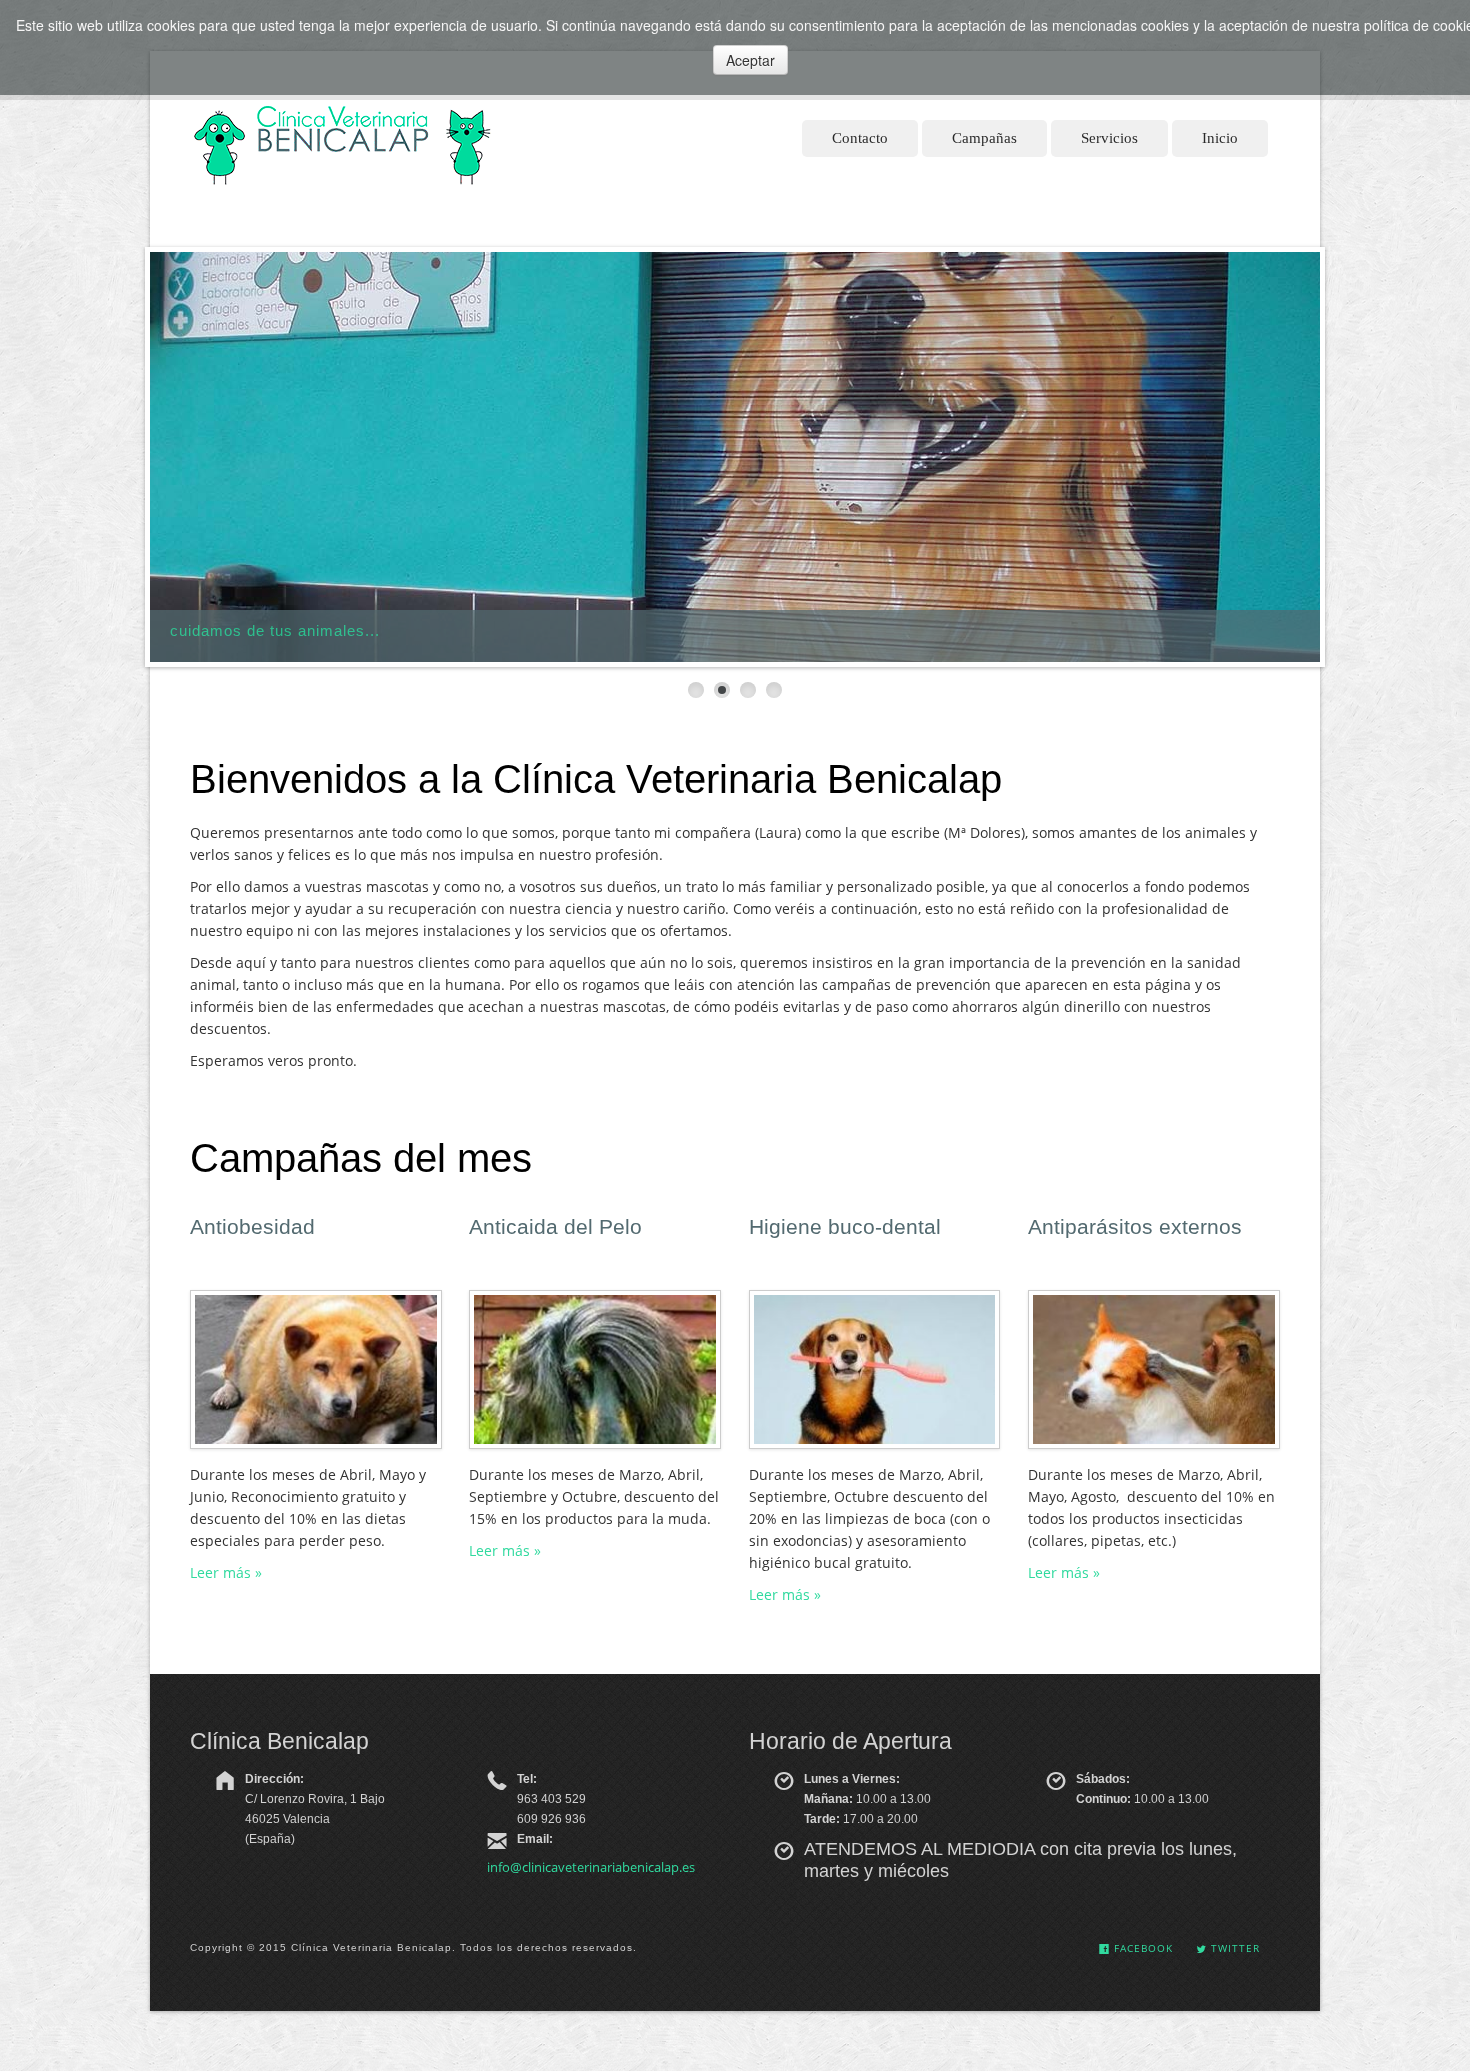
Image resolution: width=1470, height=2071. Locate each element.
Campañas (984, 138)
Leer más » (226, 1572)
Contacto (860, 138)
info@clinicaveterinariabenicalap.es (591, 1867)
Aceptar (750, 60)
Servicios (1109, 138)
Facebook (1141, 1948)
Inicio (1220, 138)
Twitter (1233, 1948)
